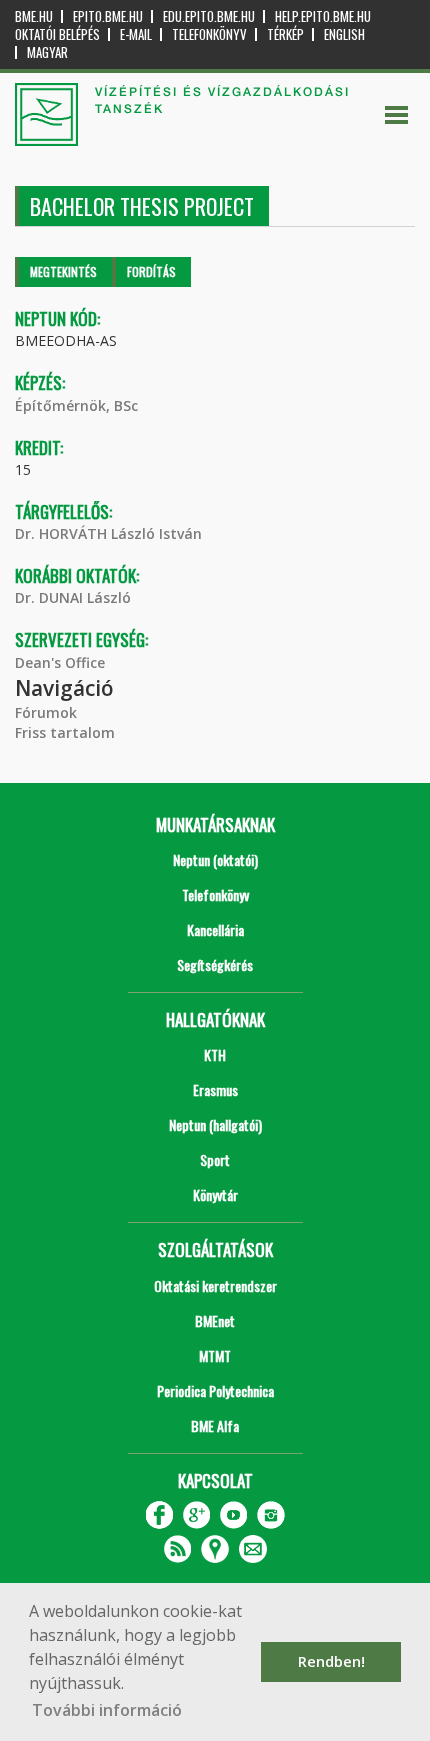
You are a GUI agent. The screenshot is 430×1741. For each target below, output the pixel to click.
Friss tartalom (65, 732)
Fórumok (46, 712)
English (344, 34)
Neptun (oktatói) (215, 859)
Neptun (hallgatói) (215, 1124)
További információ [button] (107, 1710)
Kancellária (215, 929)
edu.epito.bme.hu (209, 16)
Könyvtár (215, 1194)
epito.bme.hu (108, 16)
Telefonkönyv (209, 34)
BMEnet (215, 1320)
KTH (215, 1054)
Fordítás (151, 271)
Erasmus (215, 1089)
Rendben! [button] (331, 1661)
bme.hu (34, 16)
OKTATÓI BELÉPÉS (57, 34)
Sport (215, 1159)
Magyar (47, 52)
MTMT (215, 1355)
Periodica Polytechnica (215, 1390)
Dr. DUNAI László (73, 597)
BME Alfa (215, 1425)
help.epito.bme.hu (323, 16)
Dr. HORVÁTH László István (108, 533)
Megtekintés (63, 271)
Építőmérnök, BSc (76, 405)
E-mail (136, 34)
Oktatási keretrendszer (215, 1285)
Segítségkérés (215, 964)
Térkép (285, 34)
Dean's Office (60, 662)
